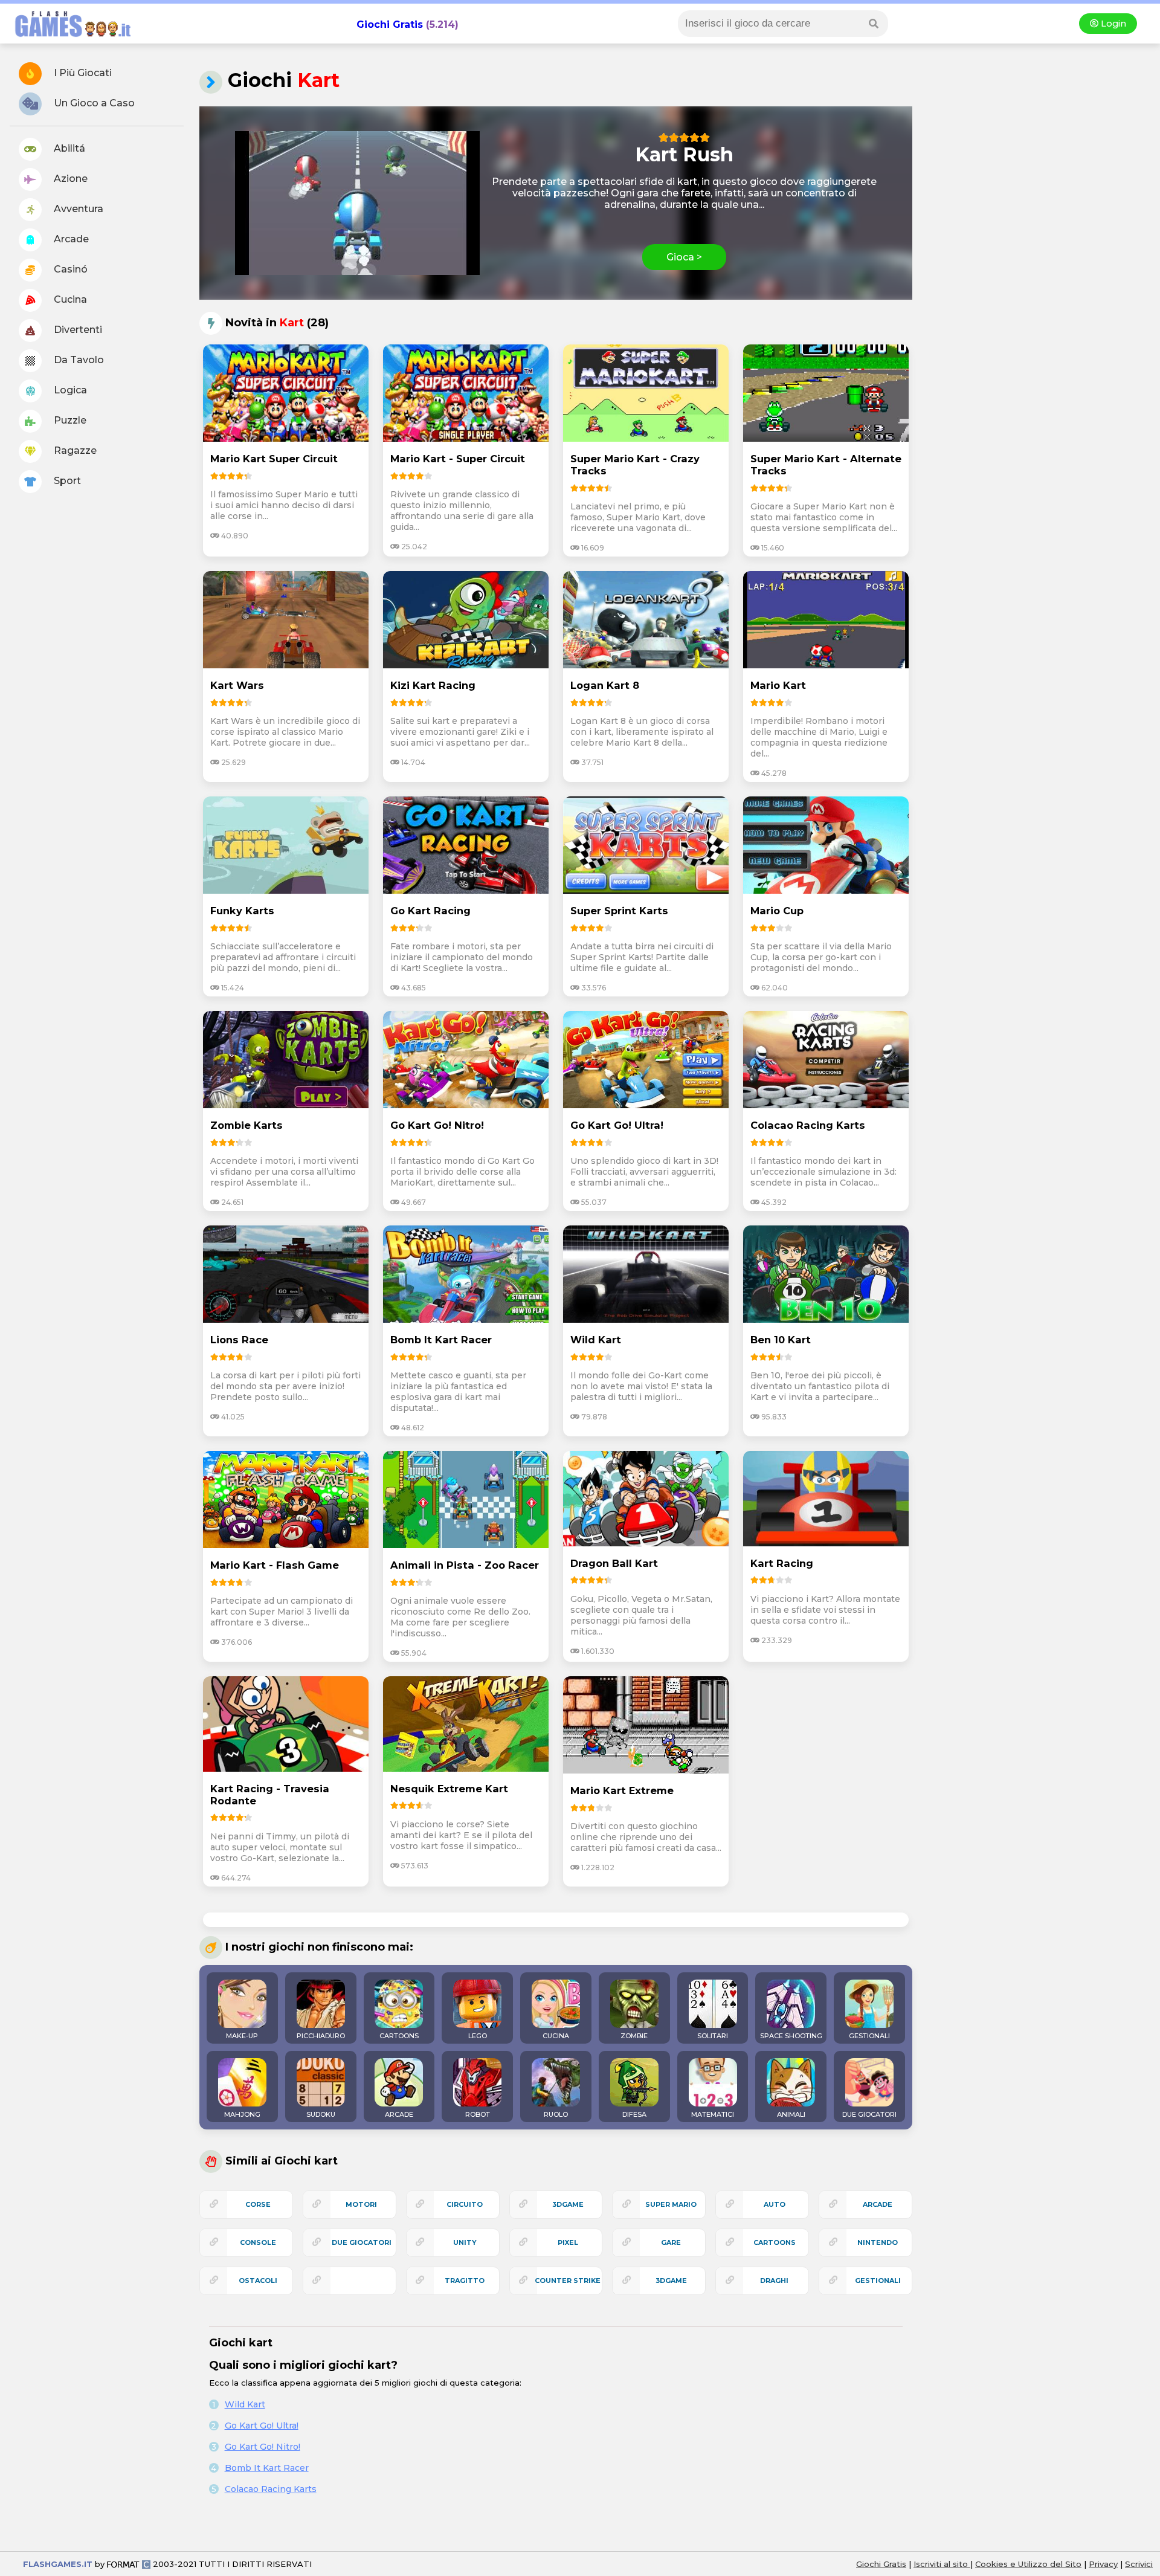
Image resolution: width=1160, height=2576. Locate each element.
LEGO (478, 2036)
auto (775, 2204)
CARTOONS (399, 2036)
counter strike (568, 2281)
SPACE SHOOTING (791, 2036)
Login (1112, 24)
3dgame (671, 2281)
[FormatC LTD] (129, 2564)
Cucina (69, 299)
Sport (66, 481)
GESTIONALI (869, 2036)
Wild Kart (245, 2404)
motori (361, 2204)
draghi (774, 2281)
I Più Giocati (82, 73)
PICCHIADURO (321, 2036)
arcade (878, 2204)
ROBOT (478, 2114)
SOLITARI (713, 2036)
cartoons (775, 2242)
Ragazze (74, 450)
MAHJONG (242, 2114)
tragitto (465, 2281)
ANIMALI (791, 2114)
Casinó (69, 269)
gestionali (878, 2281)
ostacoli (258, 2281)
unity (465, 2242)
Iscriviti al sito (942, 2564)
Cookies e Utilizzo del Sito (1028, 2564)
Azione (69, 179)
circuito (465, 2204)
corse (258, 2204)
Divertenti (77, 330)
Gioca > (684, 257)
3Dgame (568, 2204)
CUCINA (556, 2036)
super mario (671, 2204)
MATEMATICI (713, 2114)
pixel (568, 2242)
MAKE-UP (242, 2036)
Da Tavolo (78, 360)
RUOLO (556, 2114)
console (258, 2242)
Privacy (1103, 2564)
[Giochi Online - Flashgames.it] (68, 38)
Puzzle (69, 420)
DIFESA (634, 2114)
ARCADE (399, 2114)
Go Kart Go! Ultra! (262, 2426)
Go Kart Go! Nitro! (263, 2447)
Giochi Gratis (390, 24)
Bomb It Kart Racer (267, 2468)
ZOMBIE (634, 2036)
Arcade (70, 239)
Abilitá (68, 148)
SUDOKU (321, 2114)
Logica (69, 390)
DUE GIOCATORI (869, 2114)
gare (671, 2242)
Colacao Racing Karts (271, 2489)
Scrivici (1139, 2564)
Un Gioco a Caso (93, 103)
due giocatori (362, 2242)
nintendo (878, 2242)
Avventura (77, 209)
